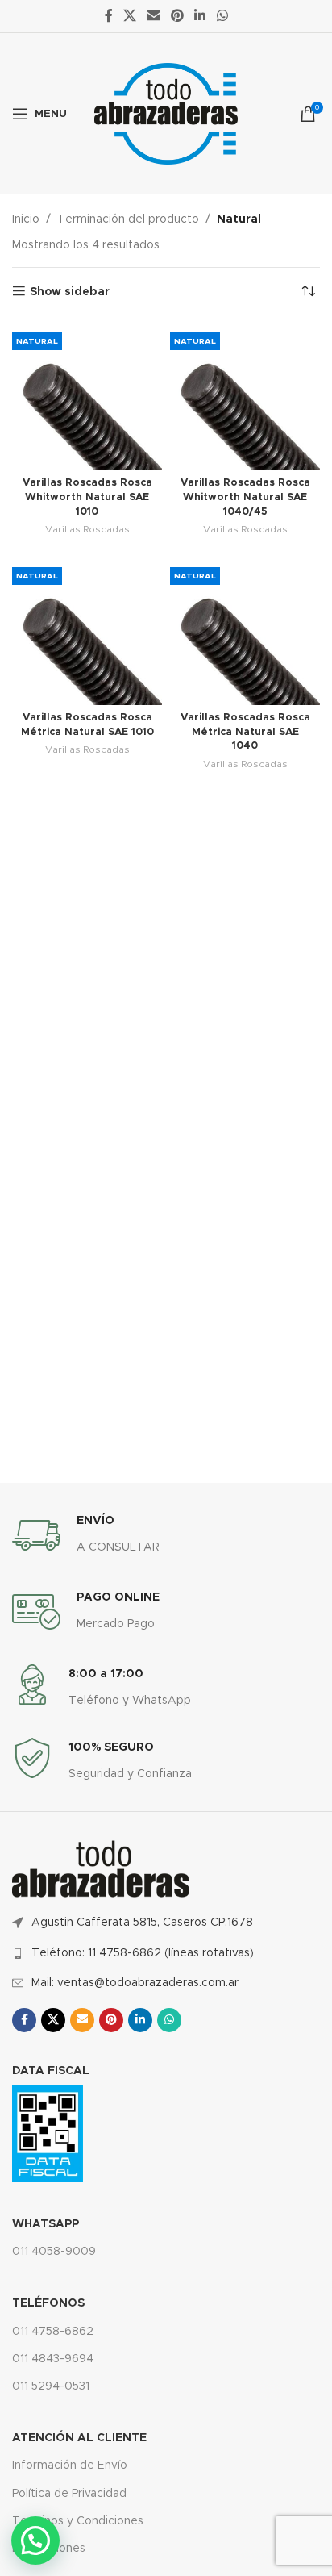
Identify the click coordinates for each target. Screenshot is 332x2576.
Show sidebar (70, 292)
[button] (35, 2541)
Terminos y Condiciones (78, 2521)
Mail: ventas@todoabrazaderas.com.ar (135, 1983)
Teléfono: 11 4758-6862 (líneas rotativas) (143, 1953)
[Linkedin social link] (200, 16)
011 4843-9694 (53, 2359)
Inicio (26, 219)
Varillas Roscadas (87, 529)
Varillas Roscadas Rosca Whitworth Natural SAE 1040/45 (245, 497)
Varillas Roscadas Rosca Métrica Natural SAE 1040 (245, 732)
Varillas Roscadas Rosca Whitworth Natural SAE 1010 (87, 497)
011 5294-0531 (51, 2386)
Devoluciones (49, 2549)
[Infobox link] (86, 1535)
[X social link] (130, 16)
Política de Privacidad (69, 2494)
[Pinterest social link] (177, 16)
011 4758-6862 (53, 2332)
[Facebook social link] (109, 16)
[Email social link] (154, 16)
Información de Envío (70, 2465)
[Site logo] (166, 114)
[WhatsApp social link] (222, 16)
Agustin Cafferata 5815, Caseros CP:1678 (142, 1923)
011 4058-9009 (54, 2252)
